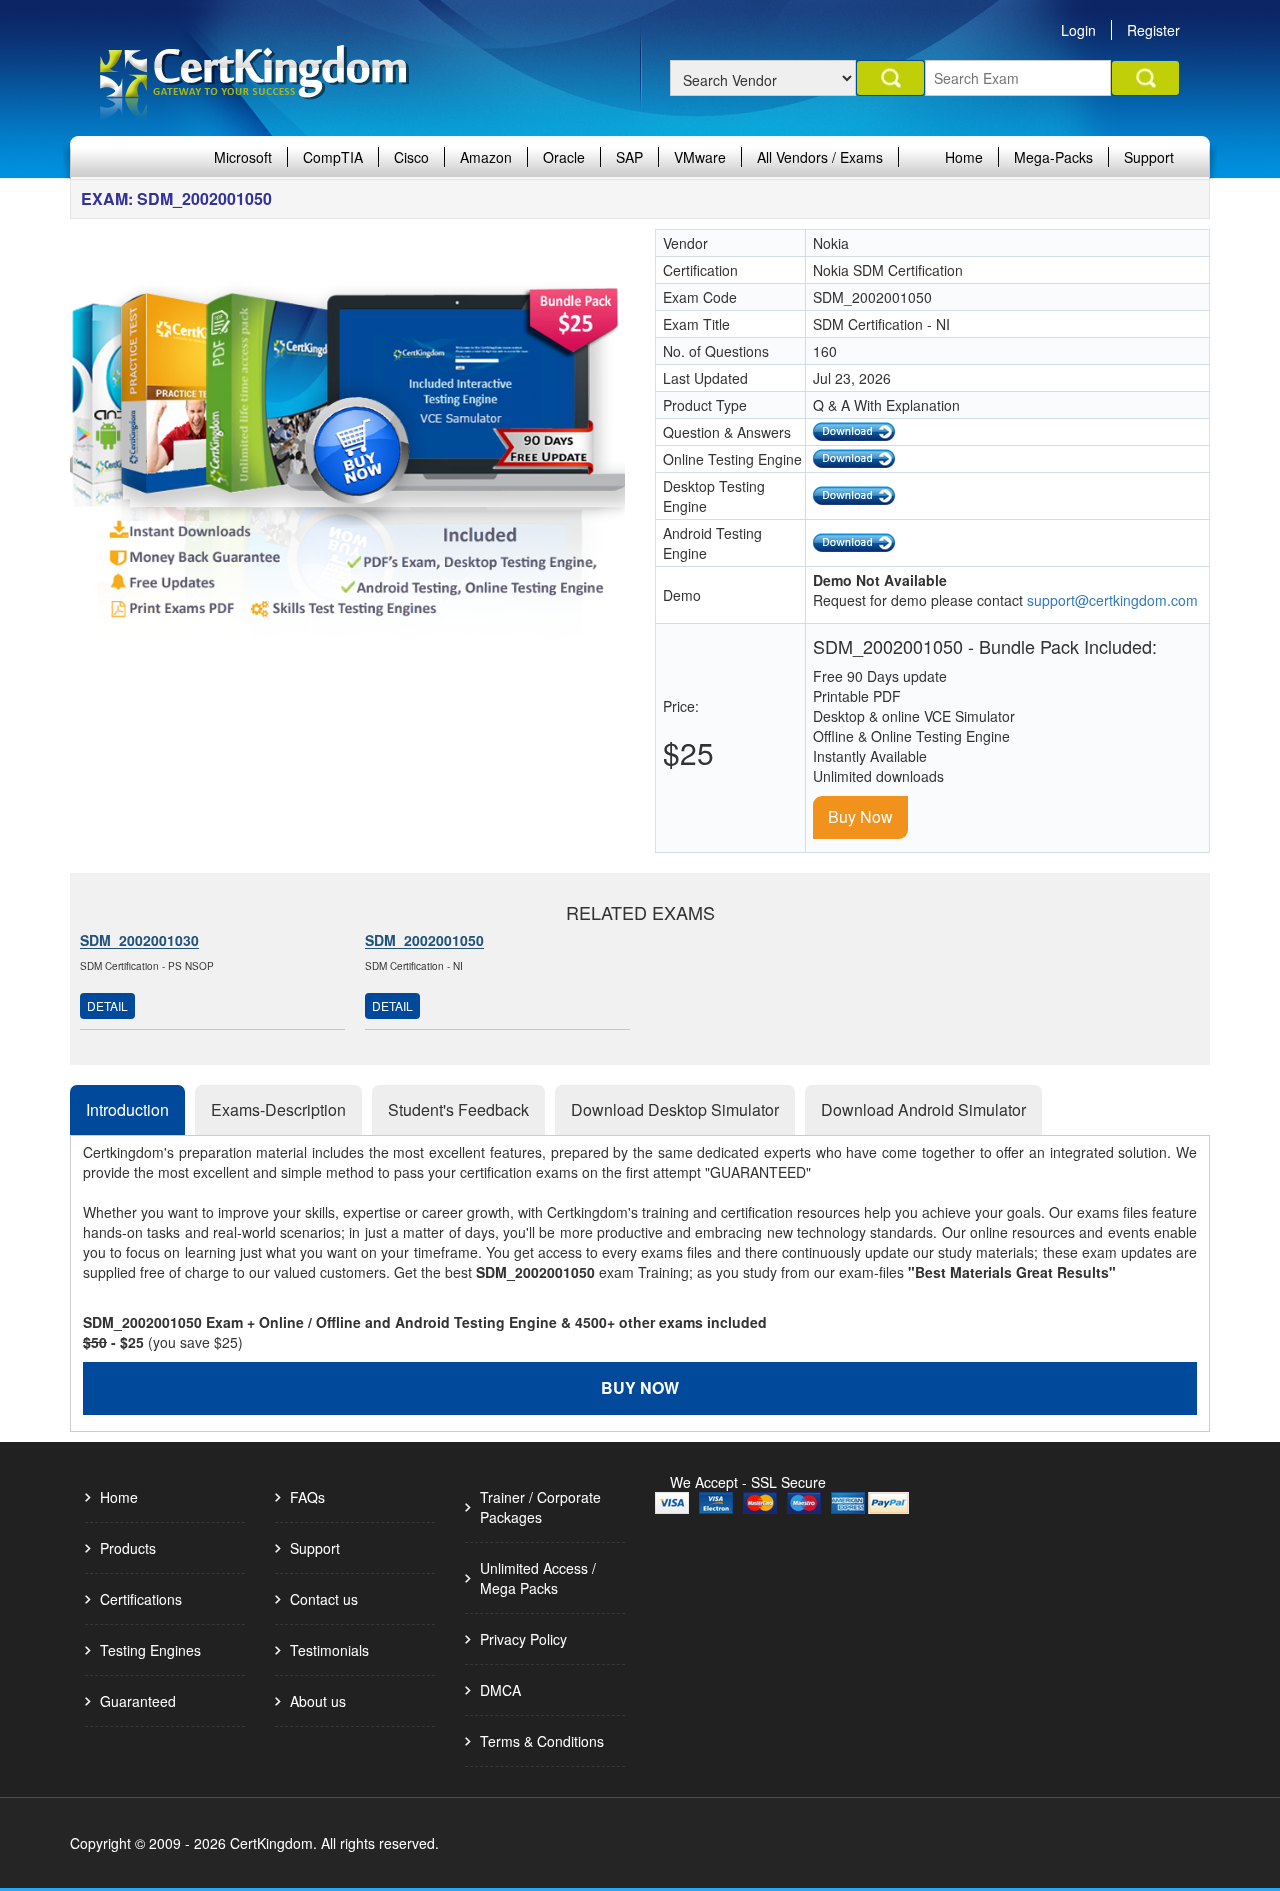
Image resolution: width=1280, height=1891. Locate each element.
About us (318, 1701)
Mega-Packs (1053, 157)
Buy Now (860, 816)
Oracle (564, 157)
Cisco (411, 157)
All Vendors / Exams (820, 157)
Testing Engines (150, 1650)
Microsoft (243, 157)
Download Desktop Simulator (675, 1109)
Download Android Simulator (923, 1109)
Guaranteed (138, 1701)
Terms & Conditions (542, 1741)
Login (1078, 30)
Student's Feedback (458, 1109)
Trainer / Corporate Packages (540, 1507)
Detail (107, 1005)
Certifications (141, 1599)
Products (128, 1548)
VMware (700, 157)
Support (1149, 157)
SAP (629, 157)
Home (964, 157)
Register (1153, 30)
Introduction (127, 1109)
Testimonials (329, 1650)
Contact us (324, 1599)
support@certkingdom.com (1112, 600)
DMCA (500, 1690)
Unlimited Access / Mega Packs (538, 1578)
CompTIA (333, 157)
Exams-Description (278, 1109)
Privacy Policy (523, 1639)
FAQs (307, 1497)
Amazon (486, 157)
